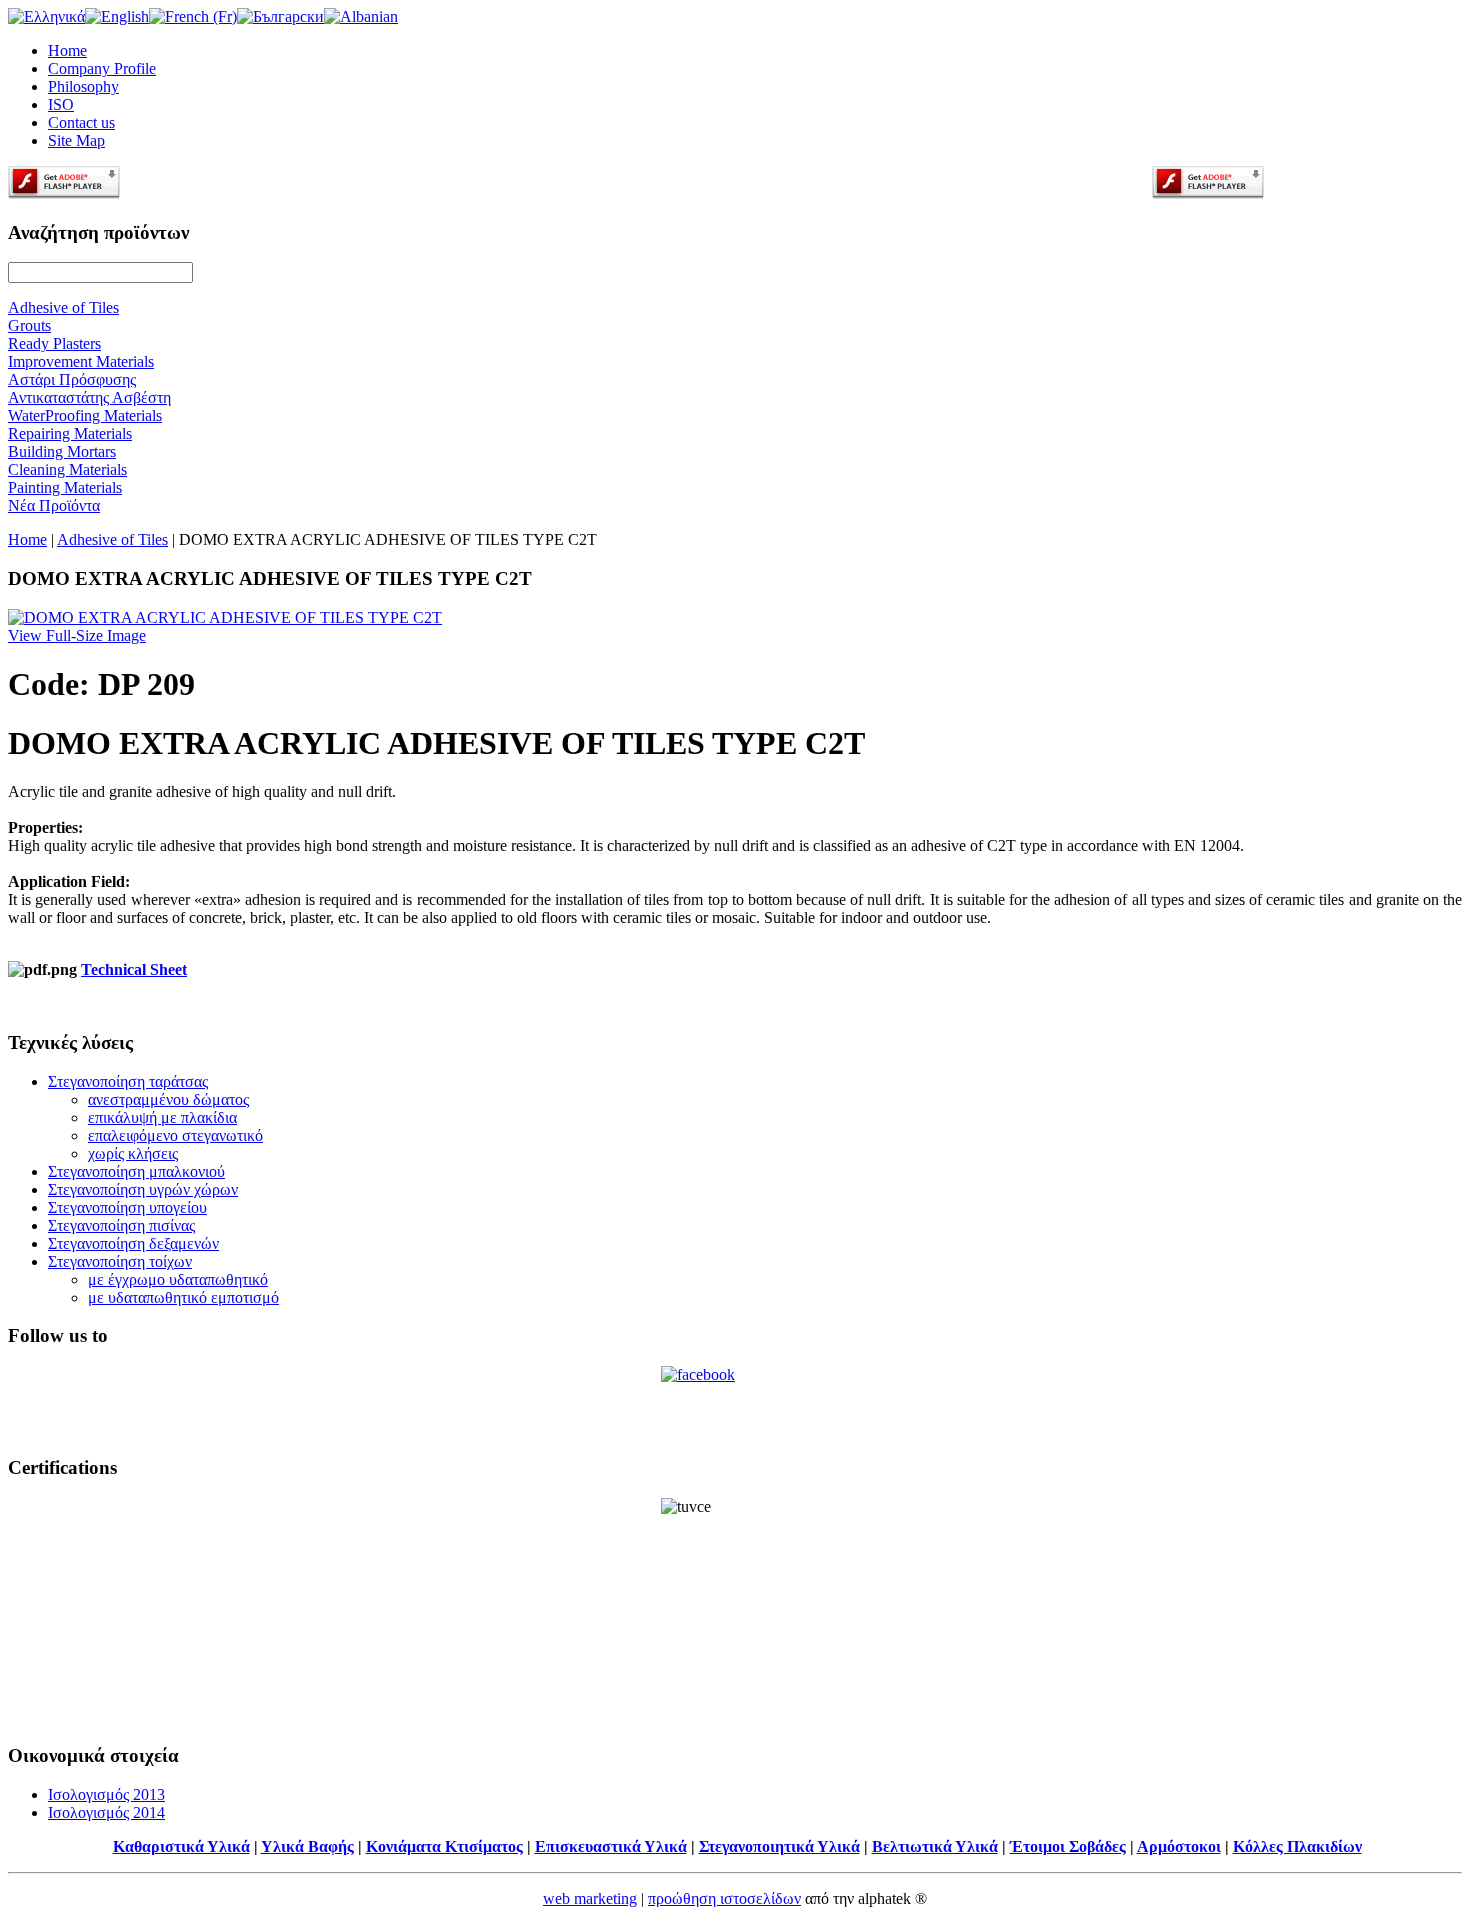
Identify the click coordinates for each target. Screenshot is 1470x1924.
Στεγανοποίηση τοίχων (120, 1261)
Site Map (76, 140)
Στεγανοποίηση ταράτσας (128, 1081)
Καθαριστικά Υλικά (181, 1846)
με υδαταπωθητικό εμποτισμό (183, 1297)
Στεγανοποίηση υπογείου (127, 1207)
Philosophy (83, 86)
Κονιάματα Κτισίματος (444, 1846)
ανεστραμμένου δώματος (168, 1099)
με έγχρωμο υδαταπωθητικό (178, 1279)
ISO (61, 104)
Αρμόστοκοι (1179, 1846)
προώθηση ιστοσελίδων (724, 1898)
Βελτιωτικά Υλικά (935, 1846)
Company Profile (102, 68)
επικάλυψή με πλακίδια (162, 1117)
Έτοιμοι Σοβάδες (1068, 1846)
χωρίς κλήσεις (133, 1153)
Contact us (81, 122)
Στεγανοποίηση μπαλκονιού (136, 1171)
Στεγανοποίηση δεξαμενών (133, 1243)
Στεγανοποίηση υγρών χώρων (143, 1189)
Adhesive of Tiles (112, 539)
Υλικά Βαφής (307, 1846)
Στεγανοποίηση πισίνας (121, 1225)
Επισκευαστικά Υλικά (611, 1846)
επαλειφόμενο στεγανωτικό (175, 1135)
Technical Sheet (134, 969)
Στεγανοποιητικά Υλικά (779, 1846)
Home (67, 50)
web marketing (590, 1898)
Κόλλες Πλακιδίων (1297, 1846)
